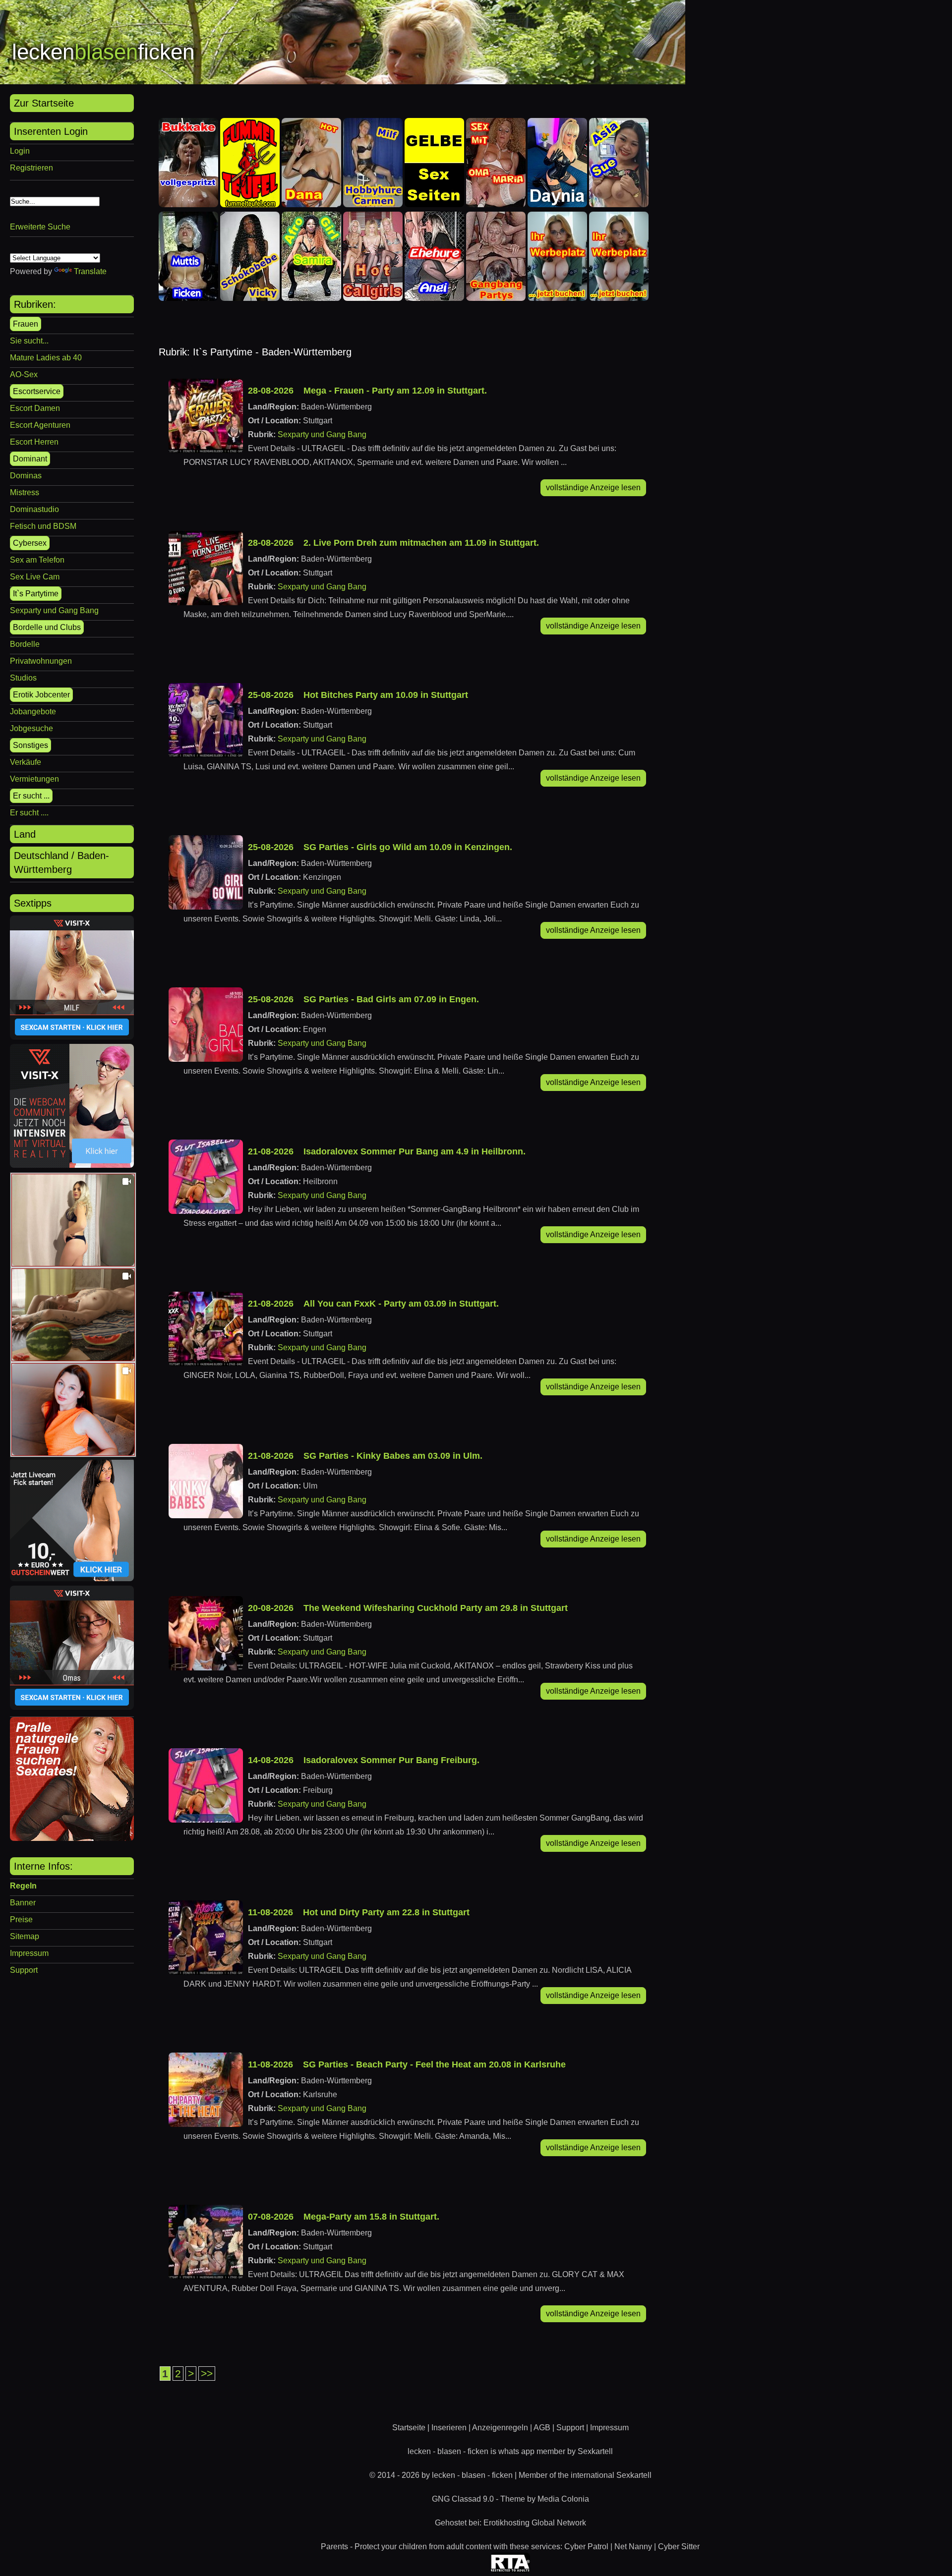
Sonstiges (30, 745)
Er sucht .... (29, 813)
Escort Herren (34, 442)
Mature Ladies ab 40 (46, 358)
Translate (90, 271)
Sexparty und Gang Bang (54, 610)
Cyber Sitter (679, 2547)
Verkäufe (26, 762)
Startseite (409, 2428)
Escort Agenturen (40, 425)
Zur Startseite (44, 103)
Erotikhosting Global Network (535, 2523)
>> (207, 2374)
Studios (23, 678)
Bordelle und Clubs (47, 627)
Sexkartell (595, 2451)
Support (24, 1970)
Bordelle (25, 644)
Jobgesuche (31, 728)
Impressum (29, 1953)
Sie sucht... (29, 341)
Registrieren (31, 168)
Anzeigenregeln (500, 2428)
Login (20, 151)
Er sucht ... (31, 796)
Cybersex (30, 543)
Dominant (30, 459)
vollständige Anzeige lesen (593, 487)
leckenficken (103, 52)
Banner (23, 1903)
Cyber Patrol (586, 2547)
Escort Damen (35, 408)
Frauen (26, 324)
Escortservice (37, 391)
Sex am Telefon (37, 560)
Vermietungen (34, 779)
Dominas (26, 476)
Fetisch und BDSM (43, 526)
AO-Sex (24, 374)
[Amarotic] (72, 1838)
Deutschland (41, 856)
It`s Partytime (36, 594)
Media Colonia (563, 2499)
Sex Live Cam (35, 577)
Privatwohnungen (41, 661)
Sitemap (25, 1936)
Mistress (25, 492)
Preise (21, 1919)
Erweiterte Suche (40, 227)
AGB (542, 2428)
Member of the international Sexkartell (585, 2475)
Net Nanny (633, 2547)
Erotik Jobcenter (41, 695)
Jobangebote (33, 712)
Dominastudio (34, 509)
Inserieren (449, 2428)
